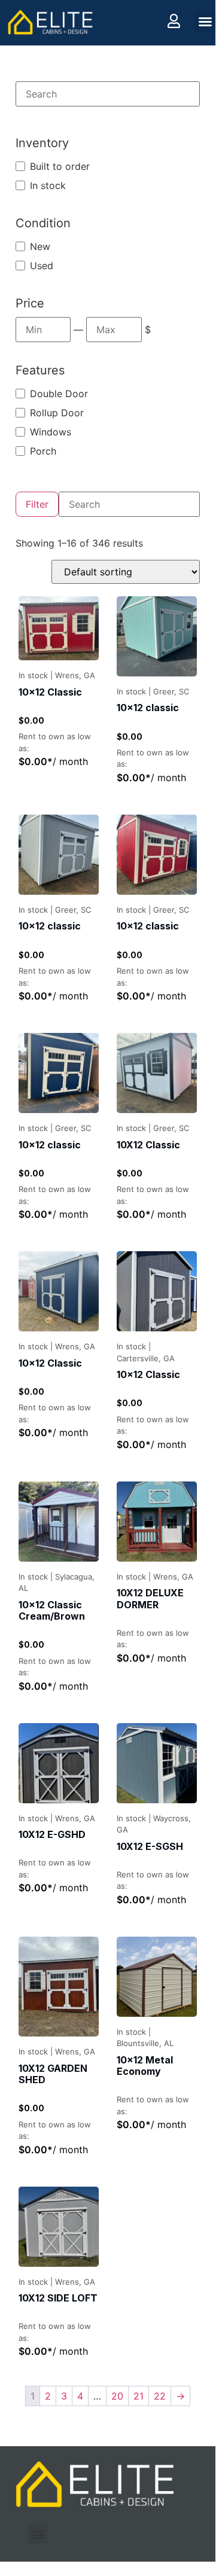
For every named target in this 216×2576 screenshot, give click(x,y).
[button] (205, 22)
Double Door (59, 394)
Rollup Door (57, 413)
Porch (43, 451)
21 (139, 2396)
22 (160, 2396)
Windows (51, 432)
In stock (48, 185)
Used (42, 266)
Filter (37, 504)
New (40, 246)
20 (117, 2396)
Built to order (60, 166)
